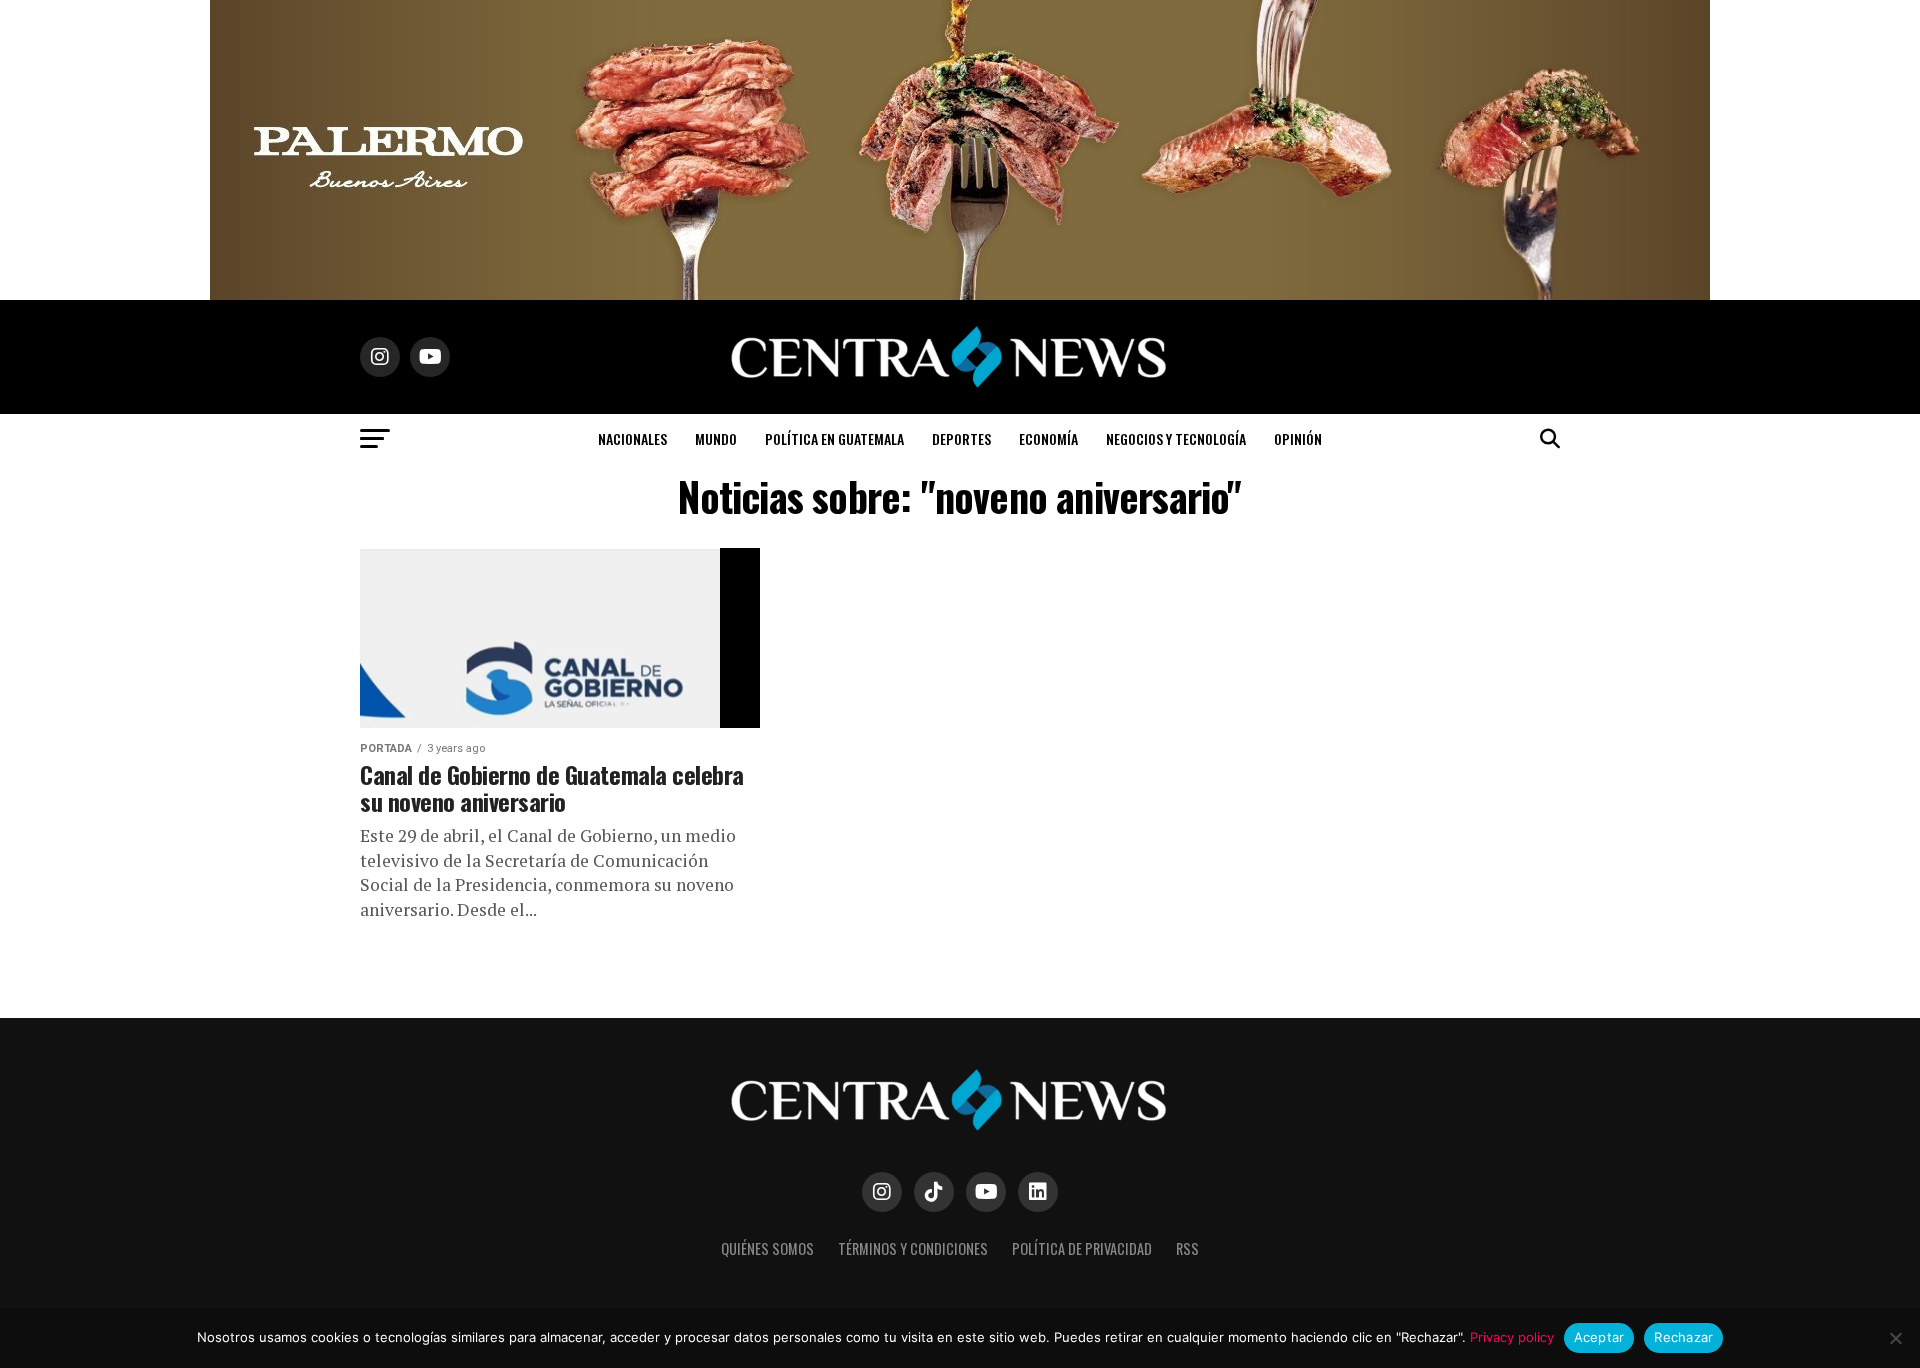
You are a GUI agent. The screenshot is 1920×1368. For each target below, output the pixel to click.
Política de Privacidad (1082, 1248)
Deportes (961, 438)
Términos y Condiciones (913, 1248)
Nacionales (632, 438)
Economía (1048, 438)
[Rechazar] (1895, 1338)
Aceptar (1599, 1337)
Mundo (716, 438)
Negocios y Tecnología (1176, 438)
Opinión (1298, 438)
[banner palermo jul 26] (960, 294)
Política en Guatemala (834, 438)
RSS (1187, 1248)
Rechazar (1683, 1337)
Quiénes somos (767, 1248)
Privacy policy (1512, 1337)
